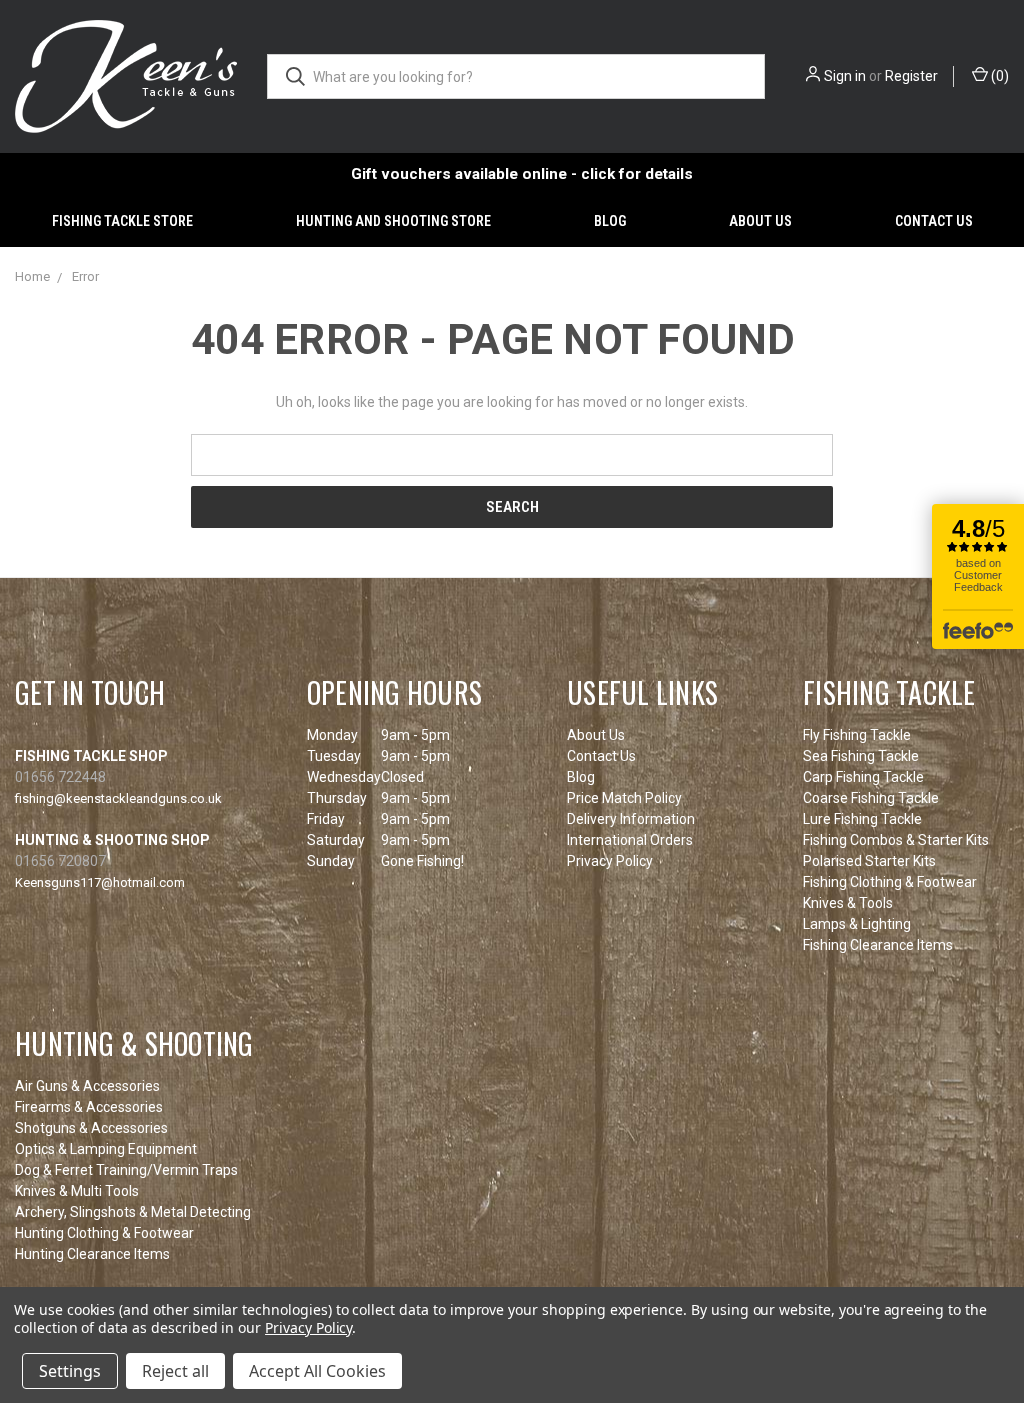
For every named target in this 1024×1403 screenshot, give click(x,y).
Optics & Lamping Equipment (106, 1149)
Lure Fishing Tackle (862, 819)
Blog (610, 221)
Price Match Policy (624, 798)
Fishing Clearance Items (878, 945)
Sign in (845, 76)
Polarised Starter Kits (869, 861)
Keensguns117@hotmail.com (100, 882)
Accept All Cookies (317, 1371)
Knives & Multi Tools (77, 1191)
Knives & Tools (848, 903)
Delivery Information (631, 819)
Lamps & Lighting (857, 924)
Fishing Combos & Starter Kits (896, 840)
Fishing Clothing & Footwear (890, 882)
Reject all (175, 1371)
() (998, 76)
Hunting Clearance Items (92, 1254)
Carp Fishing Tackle (863, 777)
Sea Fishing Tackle (861, 756)
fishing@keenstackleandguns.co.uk (118, 798)
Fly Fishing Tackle (857, 735)
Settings (70, 1371)
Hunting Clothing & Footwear (104, 1233)
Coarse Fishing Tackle (871, 798)
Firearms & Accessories (89, 1107)
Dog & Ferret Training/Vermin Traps (126, 1170)
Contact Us (934, 221)
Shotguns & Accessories (91, 1128)
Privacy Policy (610, 861)
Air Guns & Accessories (87, 1086)
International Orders (630, 840)
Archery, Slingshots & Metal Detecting (133, 1212)
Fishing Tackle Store (122, 221)
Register (911, 76)
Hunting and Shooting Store (393, 221)
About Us (760, 221)
